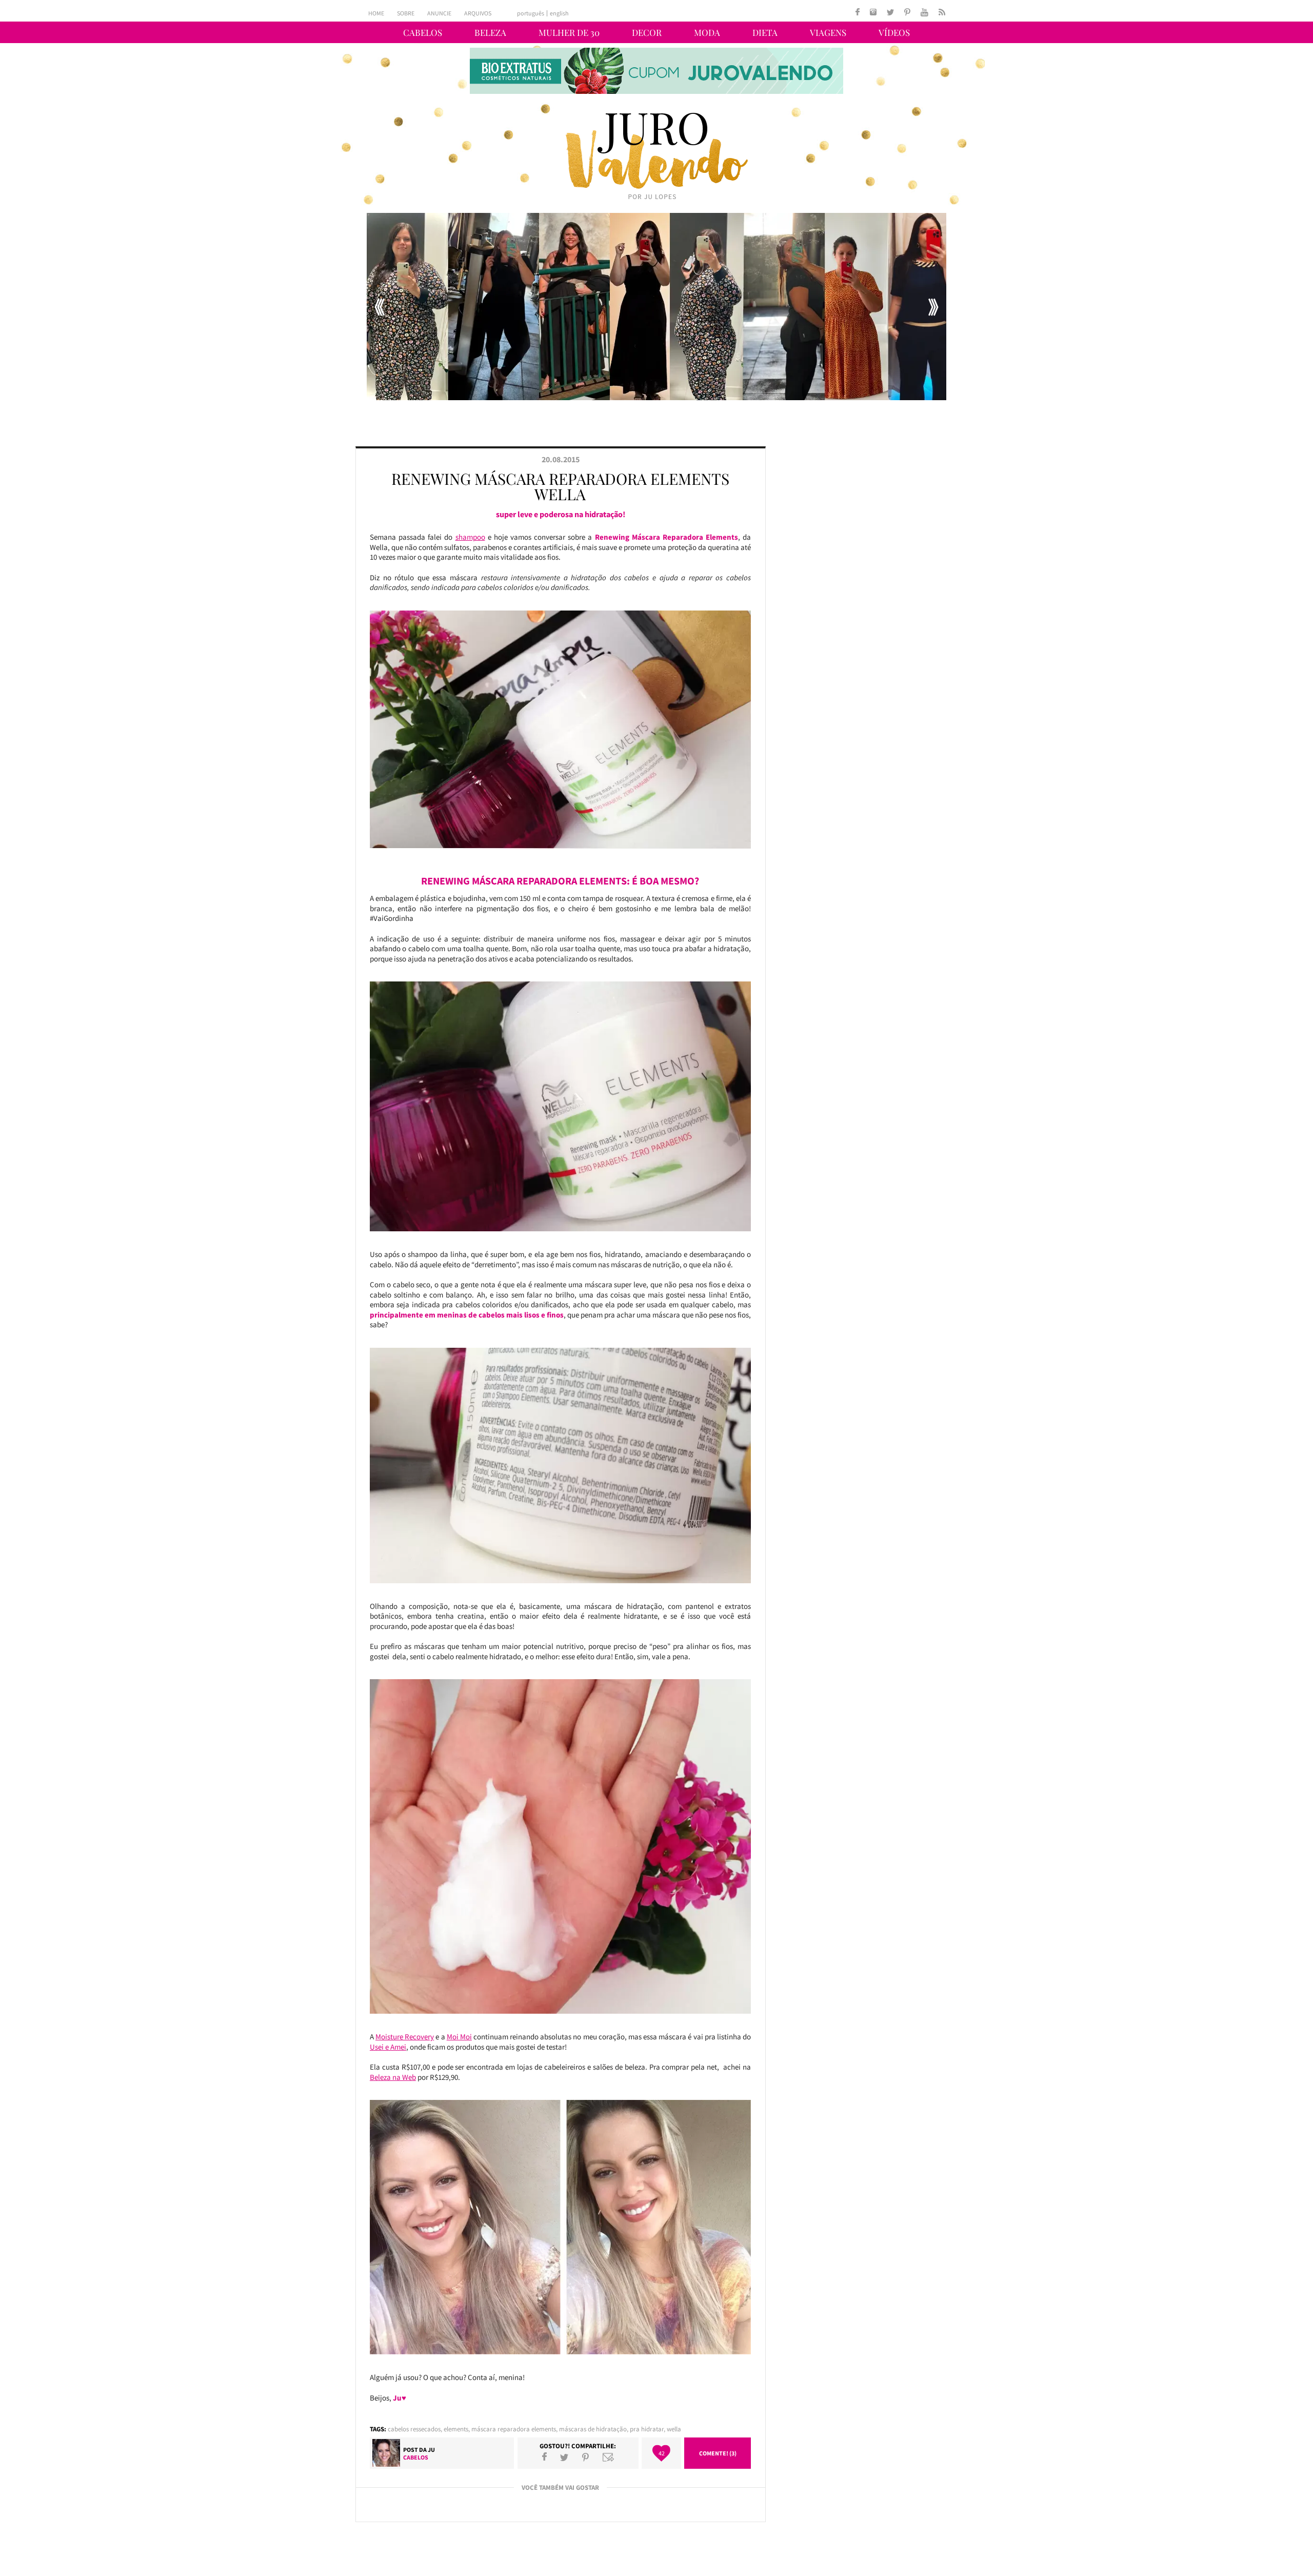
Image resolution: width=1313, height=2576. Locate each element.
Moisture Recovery (405, 2037)
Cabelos (423, 32)
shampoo (470, 537)
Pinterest (585, 2457)
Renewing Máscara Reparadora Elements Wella (560, 486)
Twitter (564, 2457)
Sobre (406, 13)
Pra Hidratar (647, 2429)
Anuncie (439, 13)
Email (608, 2457)
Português (531, 13)
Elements (456, 2429)
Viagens (828, 32)
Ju (431, 2450)
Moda (707, 32)
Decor (647, 32)
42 (662, 2453)
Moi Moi (459, 2037)
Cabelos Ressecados (414, 2429)
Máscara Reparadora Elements (514, 2429)
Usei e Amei (388, 2047)
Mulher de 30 (569, 32)
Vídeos (894, 32)
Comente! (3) (718, 2453)
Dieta (765, 32)
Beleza (490, 32)
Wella (674, 2429)
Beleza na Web (393, 2077)
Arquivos (478, 13)
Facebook (544, 2457)
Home (376, 13)
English (559, 13)
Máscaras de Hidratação (593, 2429)
